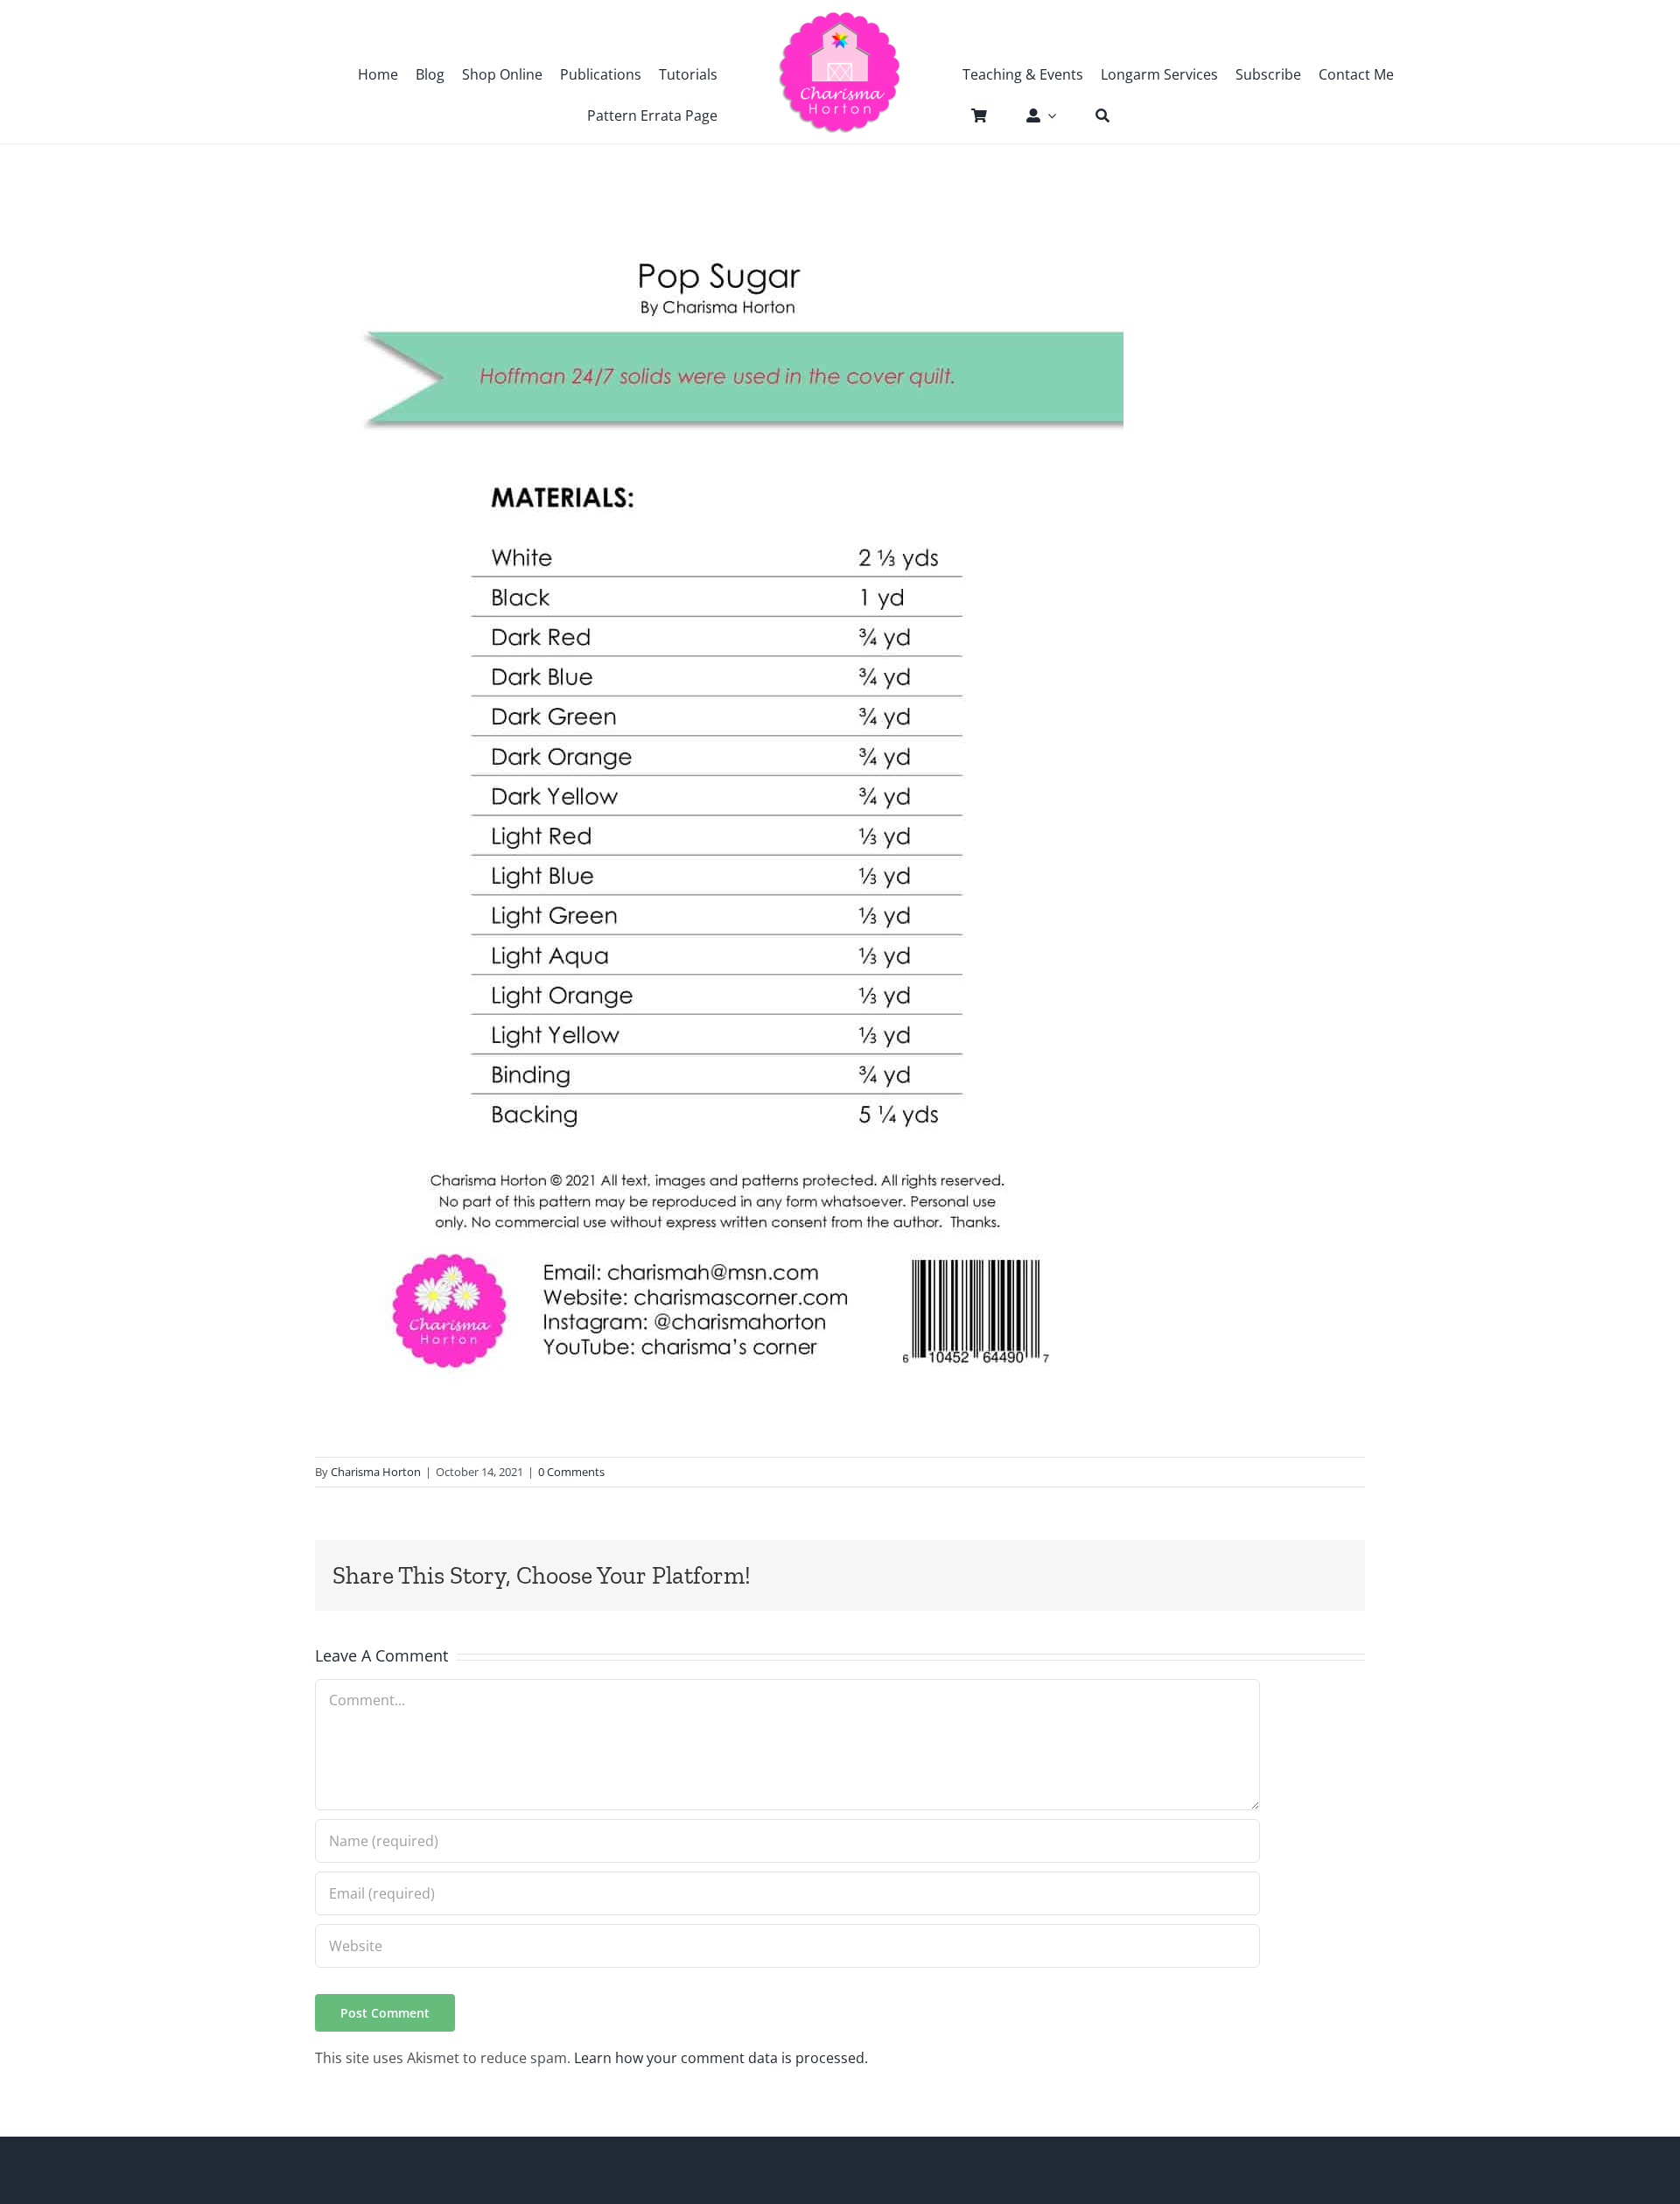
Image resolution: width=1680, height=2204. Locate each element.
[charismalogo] (840, 17)
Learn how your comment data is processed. (721, 2058)
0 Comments (571, 1472)
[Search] (1094, 115)
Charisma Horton (376, 1472)
